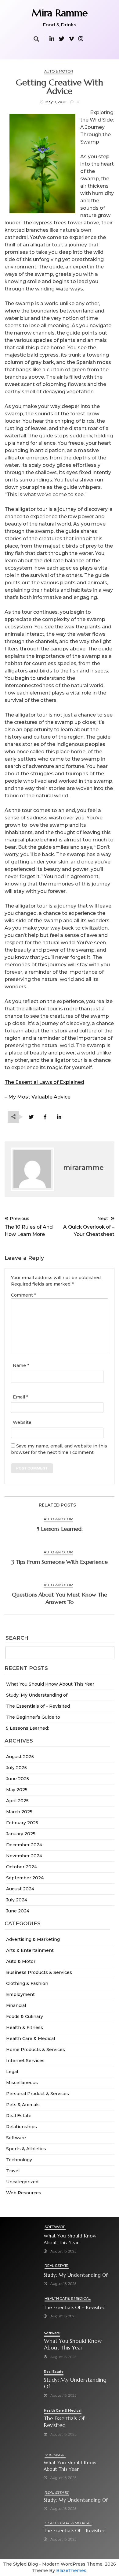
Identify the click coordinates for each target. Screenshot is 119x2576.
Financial (16, 2005)
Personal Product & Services (38, 2094)
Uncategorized (22, 2182)
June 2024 (18, 1911)
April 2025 (17, 1801)
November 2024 (24, 1856)
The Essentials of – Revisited (38, 1706)
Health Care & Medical (31, 2039)
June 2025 (18, 1779)
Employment (20, 1994)
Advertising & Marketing (33, 1939)
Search (17, 1638)
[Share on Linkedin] (59, 1117)
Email (20, 1397)
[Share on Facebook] (45, 1117)
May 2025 (17, 1790)
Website (22, 1422)
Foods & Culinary (25, 2016)
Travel (13, 2171)
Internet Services (25, 2061)
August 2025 (20, 1757)
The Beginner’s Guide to (33, 1717)
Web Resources (24, 2193)
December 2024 (24, 1845)
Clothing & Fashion (27, 1983)
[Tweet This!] (31, 1117)
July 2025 (16, 1768)
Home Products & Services (36, 2050)
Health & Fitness (25, 2027)
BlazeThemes (71, 2570)
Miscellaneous (22, 2083)
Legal (12, 2072)
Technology (19, 2160)
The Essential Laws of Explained (44, 1082)
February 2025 (22, 1823)
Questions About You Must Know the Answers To (60, 1598)
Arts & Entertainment (30, 1950)
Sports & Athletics (26, 2149)
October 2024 (22, 1867)
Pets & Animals (23, 2105)
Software (16, 2138)
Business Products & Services (39, 1972)
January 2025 (21, 1834)
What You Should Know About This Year (50, 1684)
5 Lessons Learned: (27, 1728)
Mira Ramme (60, 13)
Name (21, 1365)
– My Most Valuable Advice (38, 1097)
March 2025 (19, 1812)
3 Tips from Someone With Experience (60, 1562)
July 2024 (17, 1900)
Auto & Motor (21, 1961)
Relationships (22, 2127)
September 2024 (25, 1878)
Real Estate (19, 2116)
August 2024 (20, 1889)
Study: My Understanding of (37, 1695)
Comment (23, 1295)
